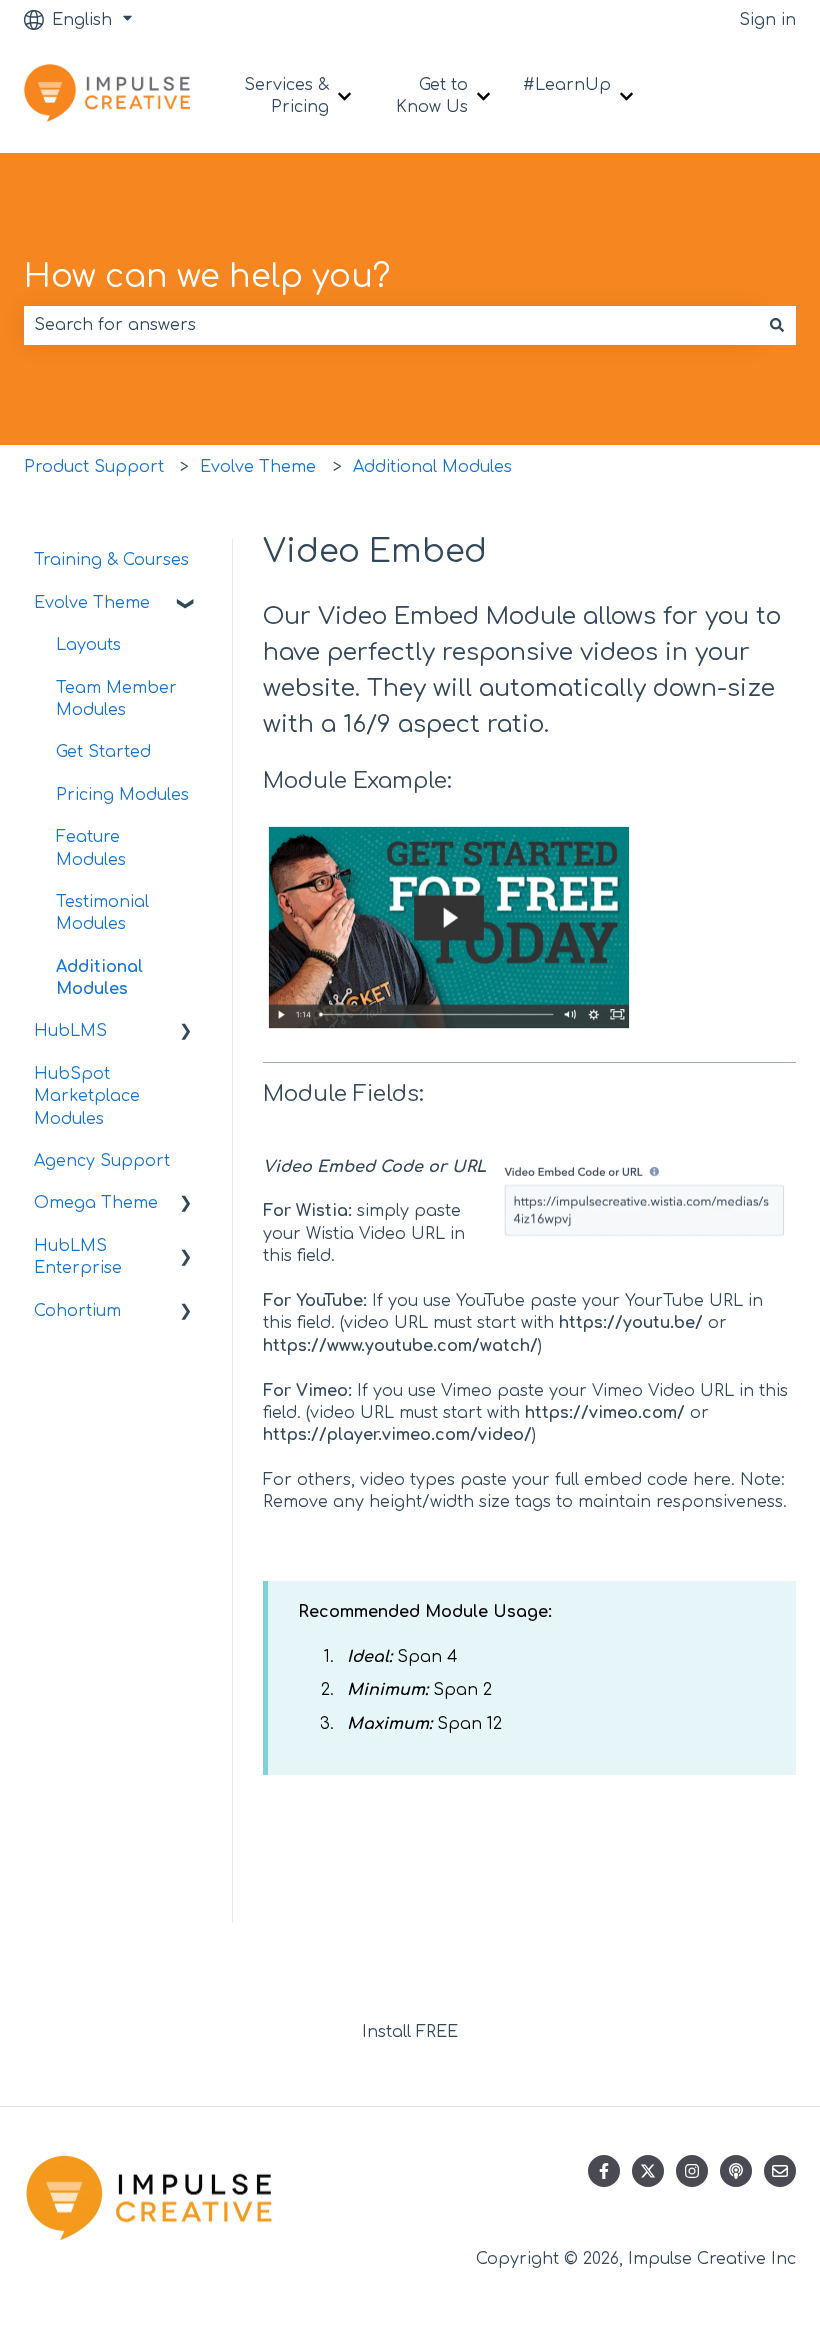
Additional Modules (432, 467)
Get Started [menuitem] (103, 752)
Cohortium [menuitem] (77, 1311)
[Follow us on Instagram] (692, 2171)
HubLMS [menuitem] (70, 1031)
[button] (186, 604)
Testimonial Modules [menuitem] (102, 913)
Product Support (94, 467)
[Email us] (780, 2171)
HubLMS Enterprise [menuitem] (78, 1257)
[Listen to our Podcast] (736, 2171)
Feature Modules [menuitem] (91, 848)
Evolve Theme (258, 467)
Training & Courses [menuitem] (111, 560)
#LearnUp (567, 85)
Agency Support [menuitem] (102, 1161)
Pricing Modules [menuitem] (122, 795)
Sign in (767, 20)
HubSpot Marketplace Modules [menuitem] (87, 1096)
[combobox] (391, 325)
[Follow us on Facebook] (604, 2171)
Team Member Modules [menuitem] (116, 699)
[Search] (777, 325)
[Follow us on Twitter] (648, 2171)
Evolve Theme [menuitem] (92, 603)
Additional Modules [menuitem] (99, 978)
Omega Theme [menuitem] (96, 1203)
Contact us (743, 96)
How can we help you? (207, 276)
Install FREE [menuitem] (410, 2032)
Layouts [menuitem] (88, 645)
